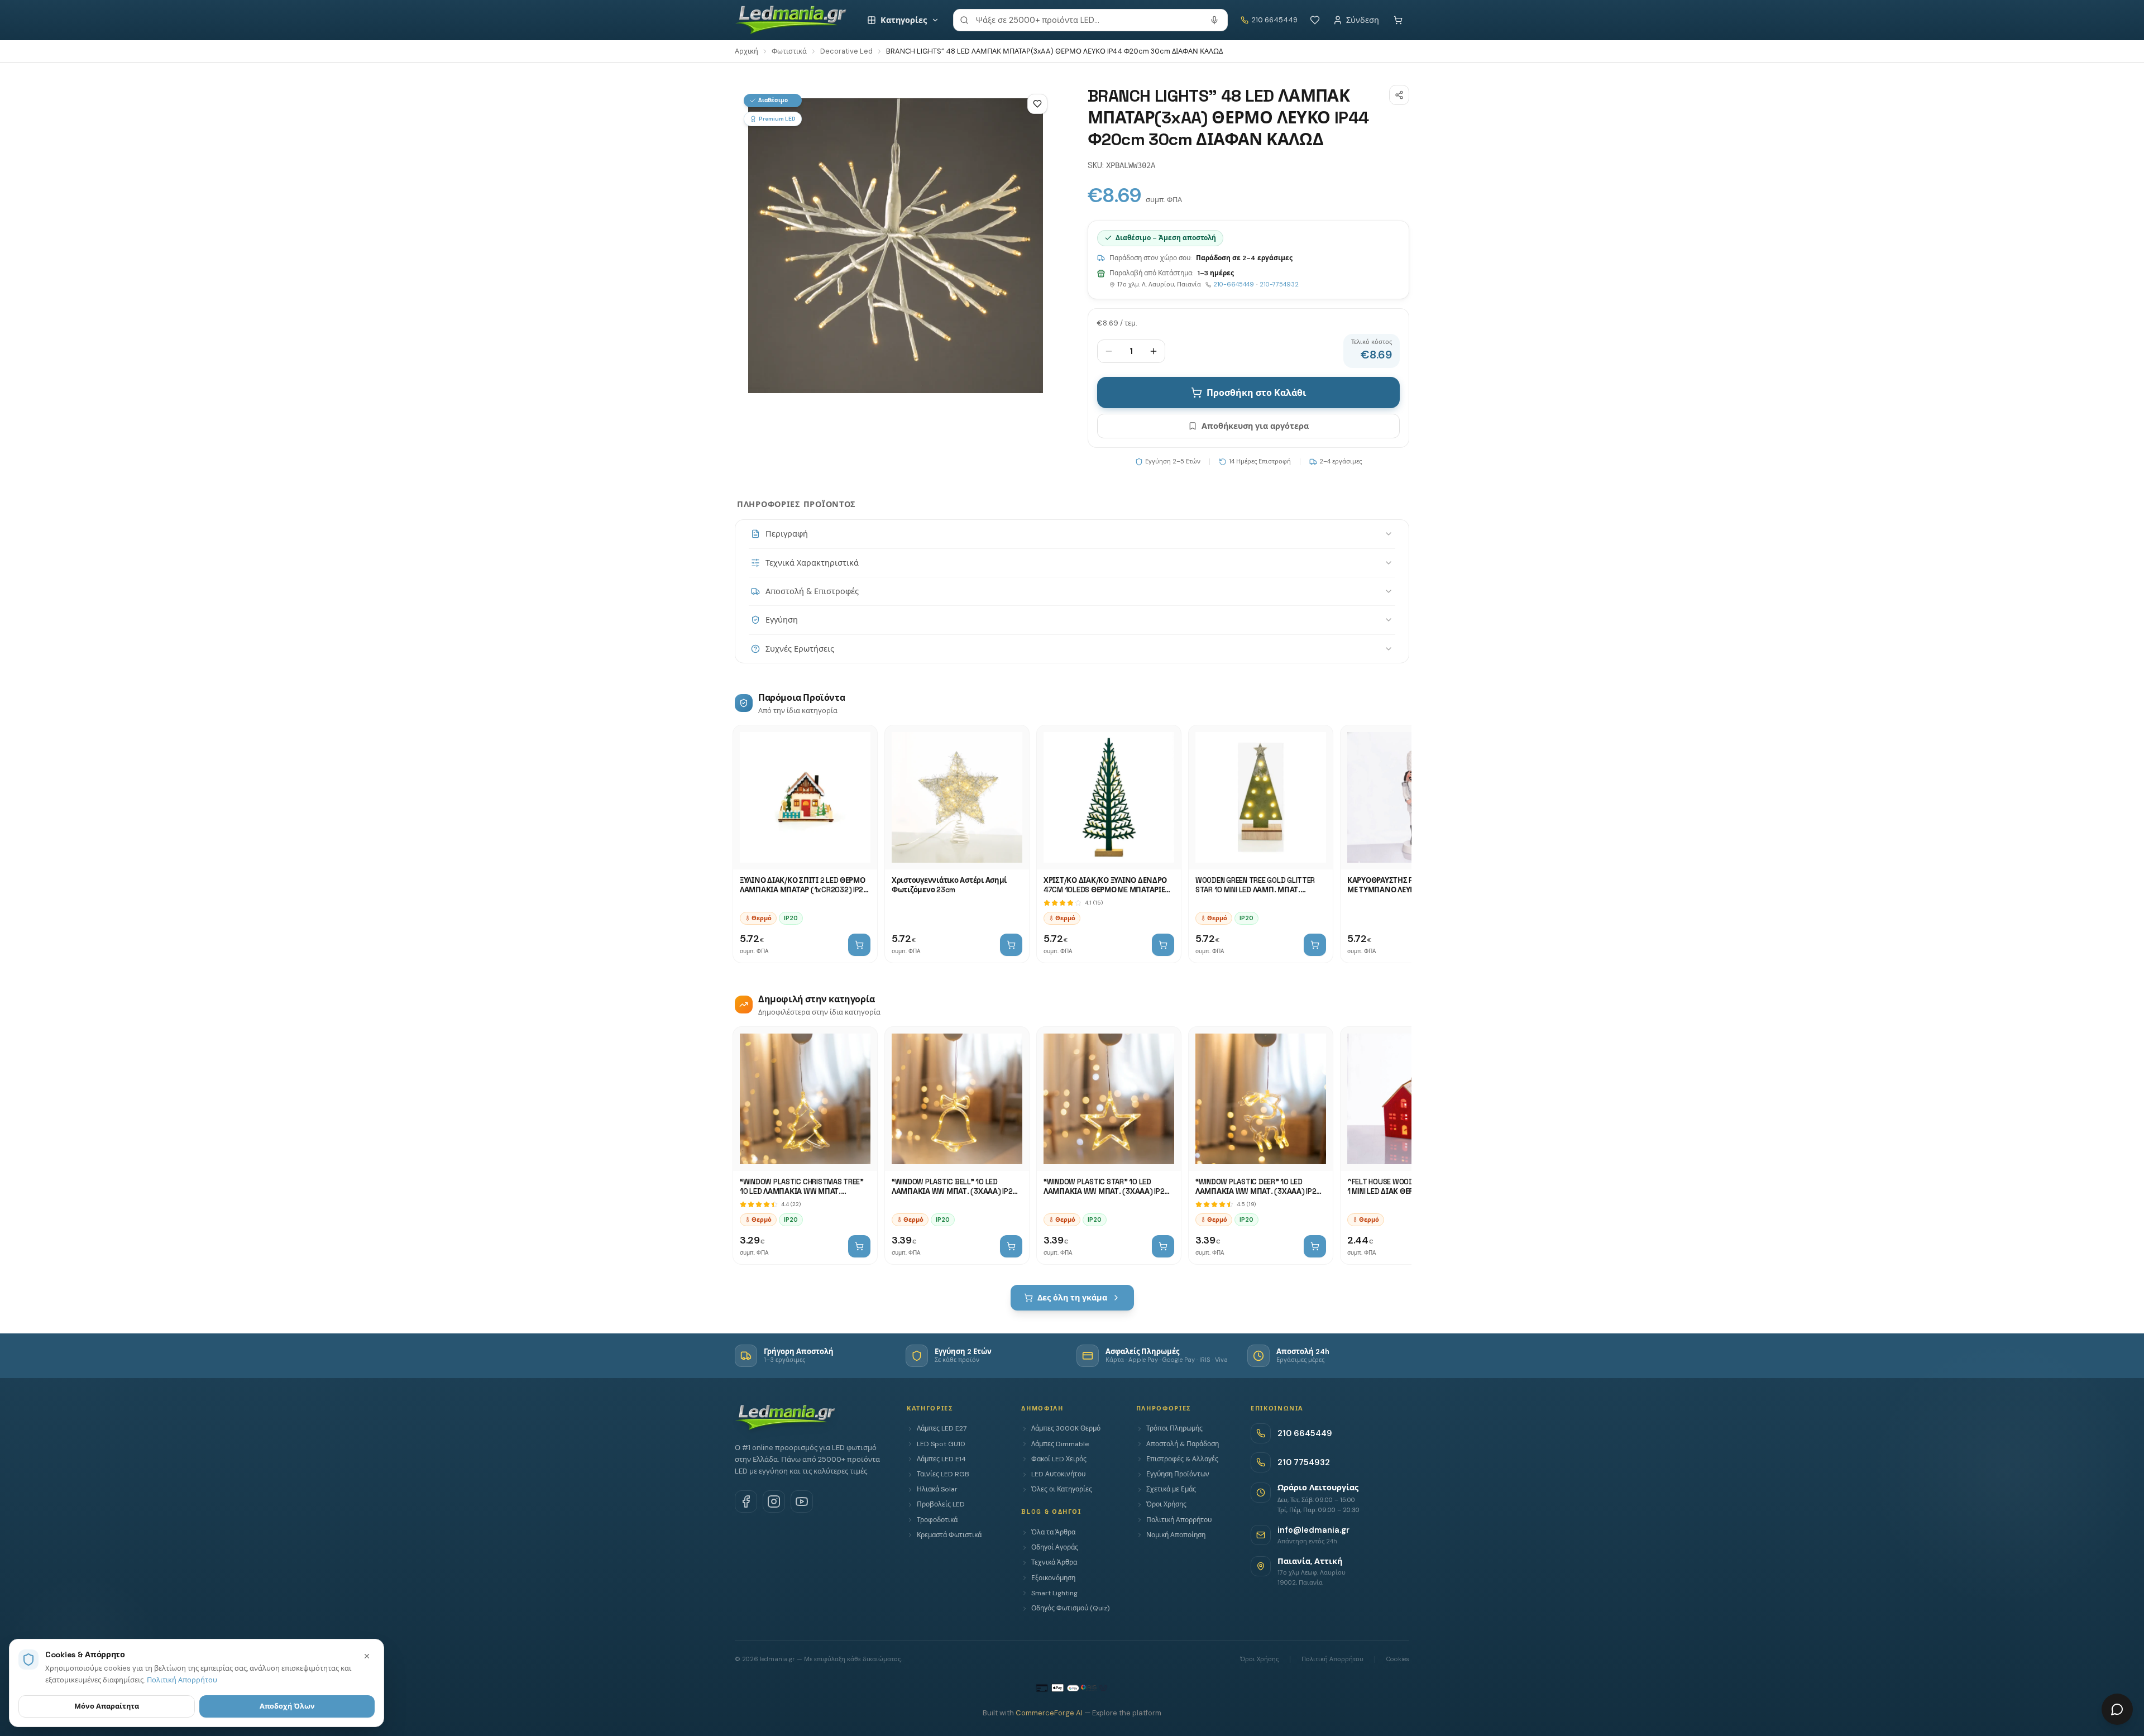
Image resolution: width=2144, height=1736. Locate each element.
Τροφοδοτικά (937, 1520)
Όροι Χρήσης (1166, 1504)
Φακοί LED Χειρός (1059, 1459)
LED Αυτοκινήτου (1058, 1474)
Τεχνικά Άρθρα (1054, 1562)
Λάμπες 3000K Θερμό (1066, 1428)
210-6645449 (1234, 284)
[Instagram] (774, 1501)
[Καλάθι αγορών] (1398, 20)
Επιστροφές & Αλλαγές (1182, 1459)
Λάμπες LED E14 (941, 1459)
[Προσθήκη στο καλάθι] (859, 945)
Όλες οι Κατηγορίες (1062, 1489)
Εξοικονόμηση (1053, 1578)
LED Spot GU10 (941, 1444)
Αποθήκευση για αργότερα (1255, 426)
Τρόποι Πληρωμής (1174, 1428)
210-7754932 (1279, 284)
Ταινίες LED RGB (943, 1474)
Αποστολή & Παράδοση (1183, 1444)
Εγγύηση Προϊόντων (1178, 1474)
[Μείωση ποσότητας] (1109, 351)
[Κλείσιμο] (367, 1656)
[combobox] (1090, 20)
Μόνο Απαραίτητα (107, 1706)
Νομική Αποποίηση (1176, 1535)
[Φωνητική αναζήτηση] (1214, 20)
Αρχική (746, 51)
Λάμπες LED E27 (942, 1428)
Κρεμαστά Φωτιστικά (949, 1535)
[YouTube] (802, 1501)
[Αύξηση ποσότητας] (1154, 351)
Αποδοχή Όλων (287, 1706)
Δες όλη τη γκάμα (1072, 1298)
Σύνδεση (1363, 20)
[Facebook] (746, 1501)
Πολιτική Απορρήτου (1179, 1520)
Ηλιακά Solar (937, 1489)
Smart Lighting (1054, 1593)
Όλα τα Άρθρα (1053, 1532)
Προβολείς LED (941, 1504)
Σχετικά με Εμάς (1171, 1489)
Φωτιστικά (789, 51)
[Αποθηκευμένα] (1315, 20)
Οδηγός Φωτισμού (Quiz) (1070, 1608)
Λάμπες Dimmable (1060, 1444)
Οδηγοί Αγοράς (1055, 1547)
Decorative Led (846, 51)
